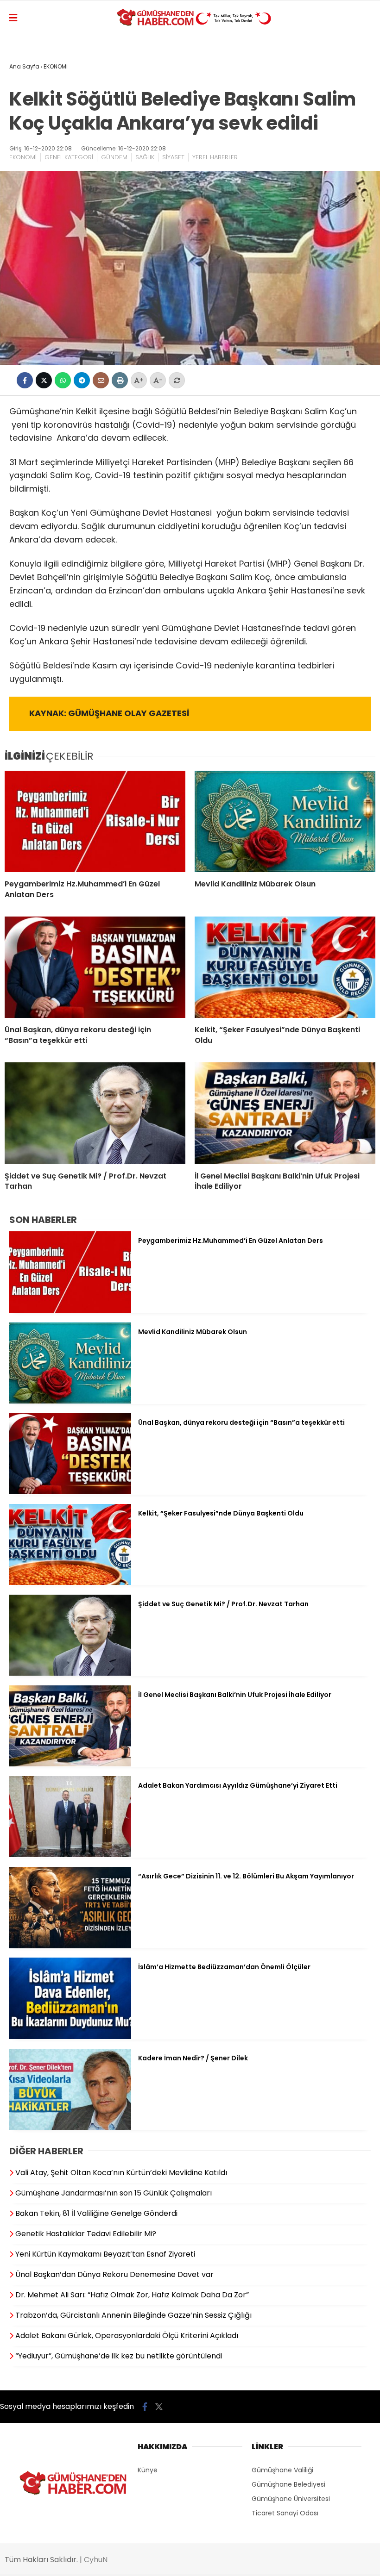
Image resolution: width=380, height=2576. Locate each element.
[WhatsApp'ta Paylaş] (63, 380)
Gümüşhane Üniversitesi (291, 2499)
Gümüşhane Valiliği (282, 2470)
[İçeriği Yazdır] (120, 380)
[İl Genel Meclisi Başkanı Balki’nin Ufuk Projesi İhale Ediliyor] (285, 1113)
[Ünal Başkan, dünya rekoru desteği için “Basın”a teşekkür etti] (95, 967)
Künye (148, 2470)
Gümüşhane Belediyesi (288, 2484)
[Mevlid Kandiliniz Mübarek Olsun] (285, 821)
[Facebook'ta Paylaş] (25, 380)
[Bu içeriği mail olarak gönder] (101, 380)
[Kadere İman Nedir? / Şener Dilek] (70, 2127)
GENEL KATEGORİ (69, 157)
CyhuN (96, 2560)
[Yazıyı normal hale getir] (177, 380)
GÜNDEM (114, 157)
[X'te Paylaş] (44, 380)
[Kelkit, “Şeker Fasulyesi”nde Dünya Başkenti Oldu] (285, 967)
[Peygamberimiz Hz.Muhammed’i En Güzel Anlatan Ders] (95, 821)
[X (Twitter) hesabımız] (159, 2407)
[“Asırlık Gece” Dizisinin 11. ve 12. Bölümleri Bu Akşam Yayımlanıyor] (70, 1946)
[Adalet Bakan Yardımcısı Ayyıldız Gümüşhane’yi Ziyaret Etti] (70, 1855)
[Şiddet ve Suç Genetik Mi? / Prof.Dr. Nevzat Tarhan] (95, 1113)
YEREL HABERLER (215, 157)
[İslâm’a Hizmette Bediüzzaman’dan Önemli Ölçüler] (70, 2037)
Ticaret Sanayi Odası (285, 2513)
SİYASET (173, 157)
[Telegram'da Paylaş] (82, 380)
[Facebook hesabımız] (145, 2407)
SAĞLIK (145, 157)
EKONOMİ (23, 157)
